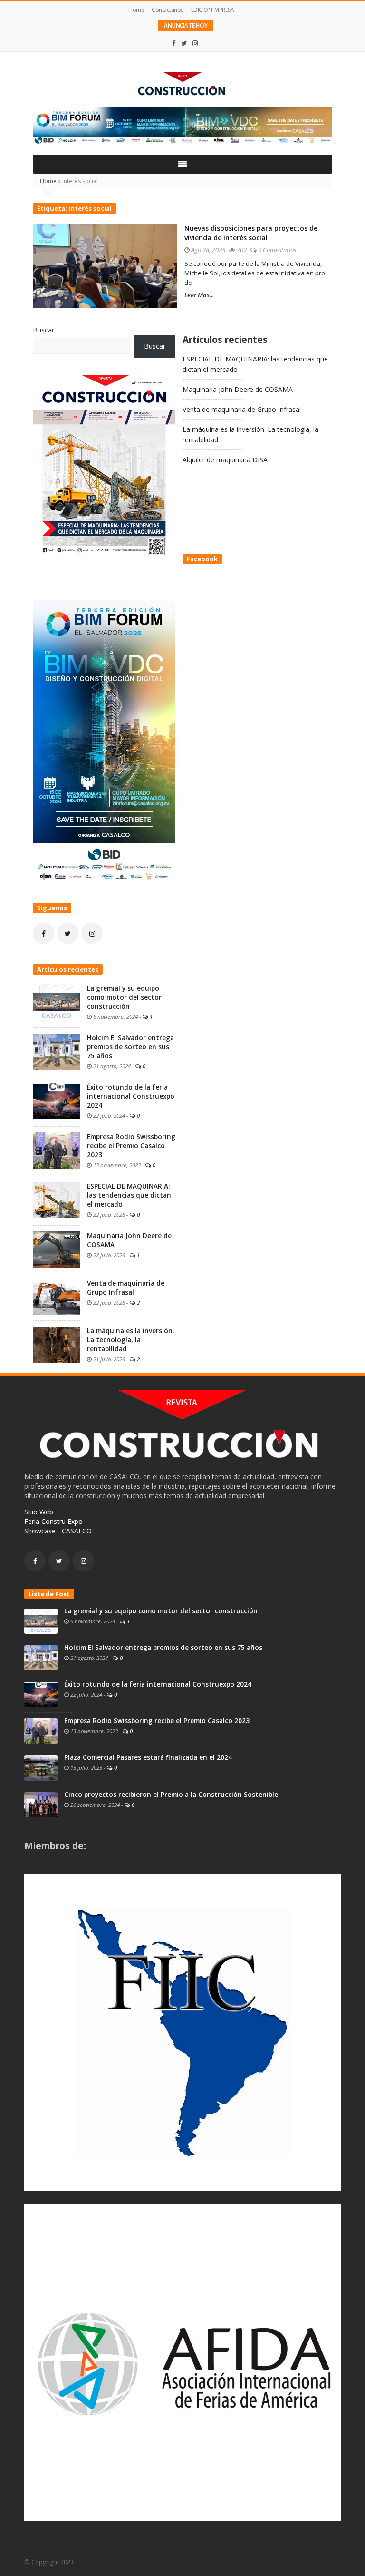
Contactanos (168, 10)
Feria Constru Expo (53, 1521)
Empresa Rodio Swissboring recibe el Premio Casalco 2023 (131, 1146)
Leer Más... (199, 295)
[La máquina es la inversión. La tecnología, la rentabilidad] (57, 1344)
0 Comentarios (277, 250)
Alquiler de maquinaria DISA (225, 460)
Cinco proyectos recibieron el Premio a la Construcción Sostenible (171, 1795)
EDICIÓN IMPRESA (213, 10)
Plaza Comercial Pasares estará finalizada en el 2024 (148, 1757)
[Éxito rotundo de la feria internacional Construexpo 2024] (57, 1100)
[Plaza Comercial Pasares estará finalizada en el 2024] (41, 1767)
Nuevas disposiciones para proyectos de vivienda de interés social (251, 233)
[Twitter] (184, 43)
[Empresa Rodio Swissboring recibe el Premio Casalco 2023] (57, 1150)
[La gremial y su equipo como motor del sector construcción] (57, 1001)
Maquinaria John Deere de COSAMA (238, 389)
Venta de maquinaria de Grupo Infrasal (242, 409)
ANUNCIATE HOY (186, 25)
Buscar (43, 330)
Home (136, 10)
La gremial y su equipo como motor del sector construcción (124, 997)
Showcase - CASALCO (58, 1531)
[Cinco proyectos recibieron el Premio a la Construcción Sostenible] (41, 1804)
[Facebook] (174, 43)
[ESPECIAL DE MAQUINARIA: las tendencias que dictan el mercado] (57, 1199)
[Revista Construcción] (182, 85)
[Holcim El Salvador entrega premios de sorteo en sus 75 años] (57, 1051)
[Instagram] (195, 43)
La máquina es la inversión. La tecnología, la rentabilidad (130, 1340)
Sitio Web (39, 1512)
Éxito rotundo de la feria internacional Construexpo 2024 (131, 1096)
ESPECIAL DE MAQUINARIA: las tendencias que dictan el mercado (129, 1195)
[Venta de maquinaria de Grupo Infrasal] (57, 1296)
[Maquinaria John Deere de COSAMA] (57, 1249)
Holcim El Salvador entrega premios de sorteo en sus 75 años (130, 1047)
